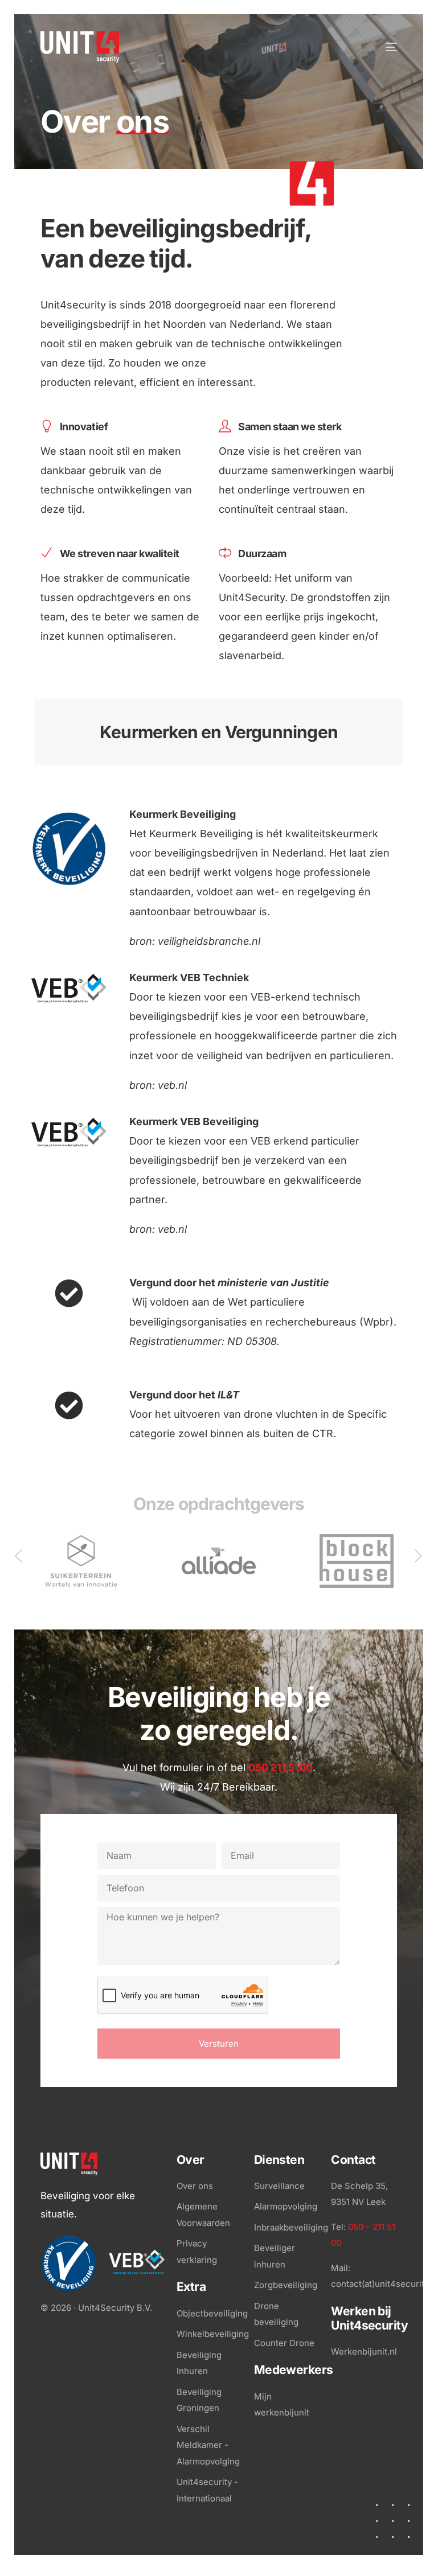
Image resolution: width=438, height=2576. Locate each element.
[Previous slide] (19, 1556)
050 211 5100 (281, 1768)
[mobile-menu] (381, 47)
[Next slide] (419, 1556)
